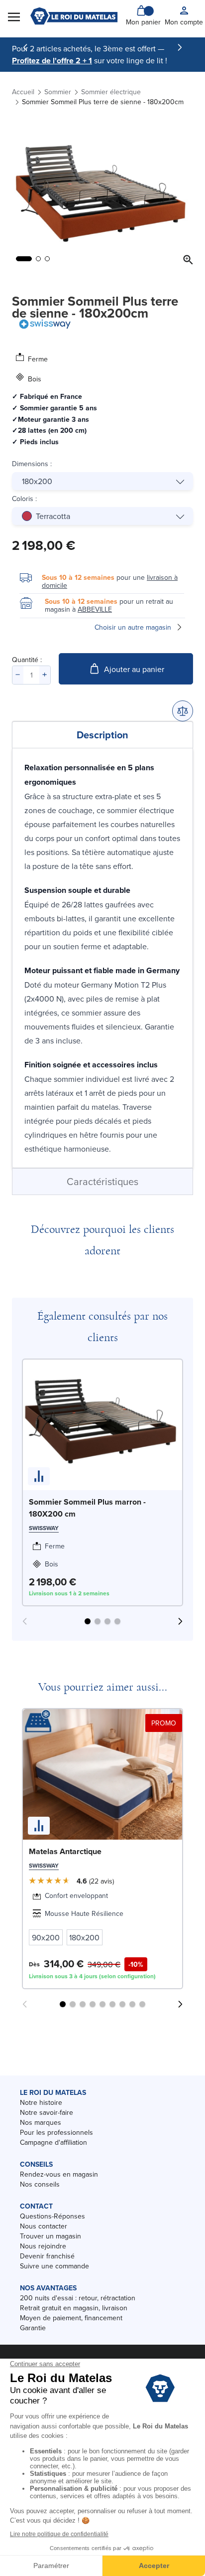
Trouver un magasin (51, 2236)
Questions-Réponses (52, 2216)
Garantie (33, 2328)
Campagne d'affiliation (53, 2142)
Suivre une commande (54, 2266)
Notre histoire (41, 2102)
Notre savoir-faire (47, 2112)
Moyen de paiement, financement (71, 2318)
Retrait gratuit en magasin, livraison (74, 2308)
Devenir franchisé (47, 2256)
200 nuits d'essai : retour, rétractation (78, 2298)
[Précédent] (25, 47)
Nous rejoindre (43, 2246)
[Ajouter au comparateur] (183, 711)
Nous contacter (44, 2226)
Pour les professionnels (56, 2132)
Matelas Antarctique (65, 1851)
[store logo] (74, 16)
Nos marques (41, 2122)
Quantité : (27, 660)
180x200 (37, 481)
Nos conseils (40, 2184)
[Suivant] (180, 47)
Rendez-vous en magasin (59, 2174)
